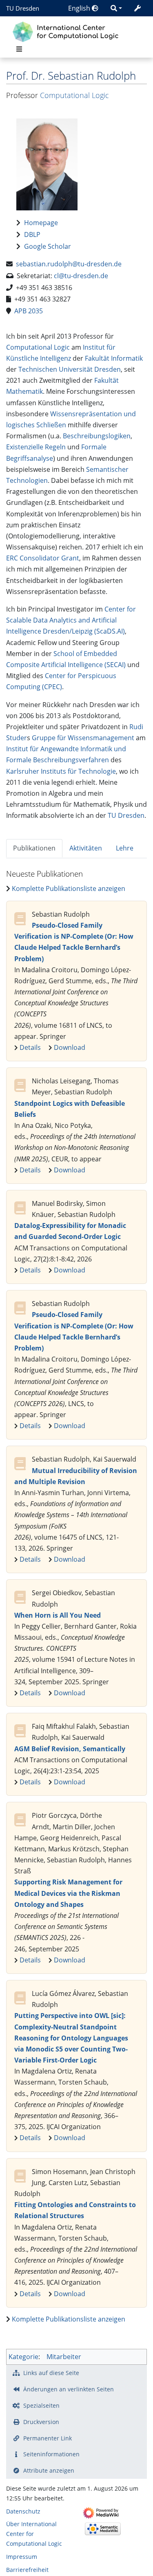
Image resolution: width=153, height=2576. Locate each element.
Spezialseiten (41, 2405)
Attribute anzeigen (49, 2470)
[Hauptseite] (68, 31)
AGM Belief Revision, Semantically (70, 1749)
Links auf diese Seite (51, 2373)
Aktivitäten (86, 848)
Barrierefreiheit (27, 2570)
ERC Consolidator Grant (43, 558)
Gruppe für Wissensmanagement (83, 738)
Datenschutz (23, 2511)
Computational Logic (74, 95)
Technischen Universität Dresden (70, 369)
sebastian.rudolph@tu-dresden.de (69, 264)
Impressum (22, 2557)
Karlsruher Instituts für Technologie (61, 771)
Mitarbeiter (64, 2357)
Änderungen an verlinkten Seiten (69, 2389)
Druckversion (41, 2422)
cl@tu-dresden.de (81, 276)
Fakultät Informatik (114, 358)
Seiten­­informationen (51, 2454)
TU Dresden (23, 8)
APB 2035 (29, 311)
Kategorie (23, 2357)
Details (30, 1047)
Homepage (41, 223)
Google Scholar (48, 246)
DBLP (32, 234)
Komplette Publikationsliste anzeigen (69, 888)
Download (70, 1047)
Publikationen (34, 848)
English (80, 8)
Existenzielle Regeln (36, 447)
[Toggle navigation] (19, 49)
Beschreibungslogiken (97, 436)
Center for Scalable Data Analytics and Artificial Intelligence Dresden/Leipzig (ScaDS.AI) (71, 620)
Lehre (125, 848)
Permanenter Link (48, 2438)
